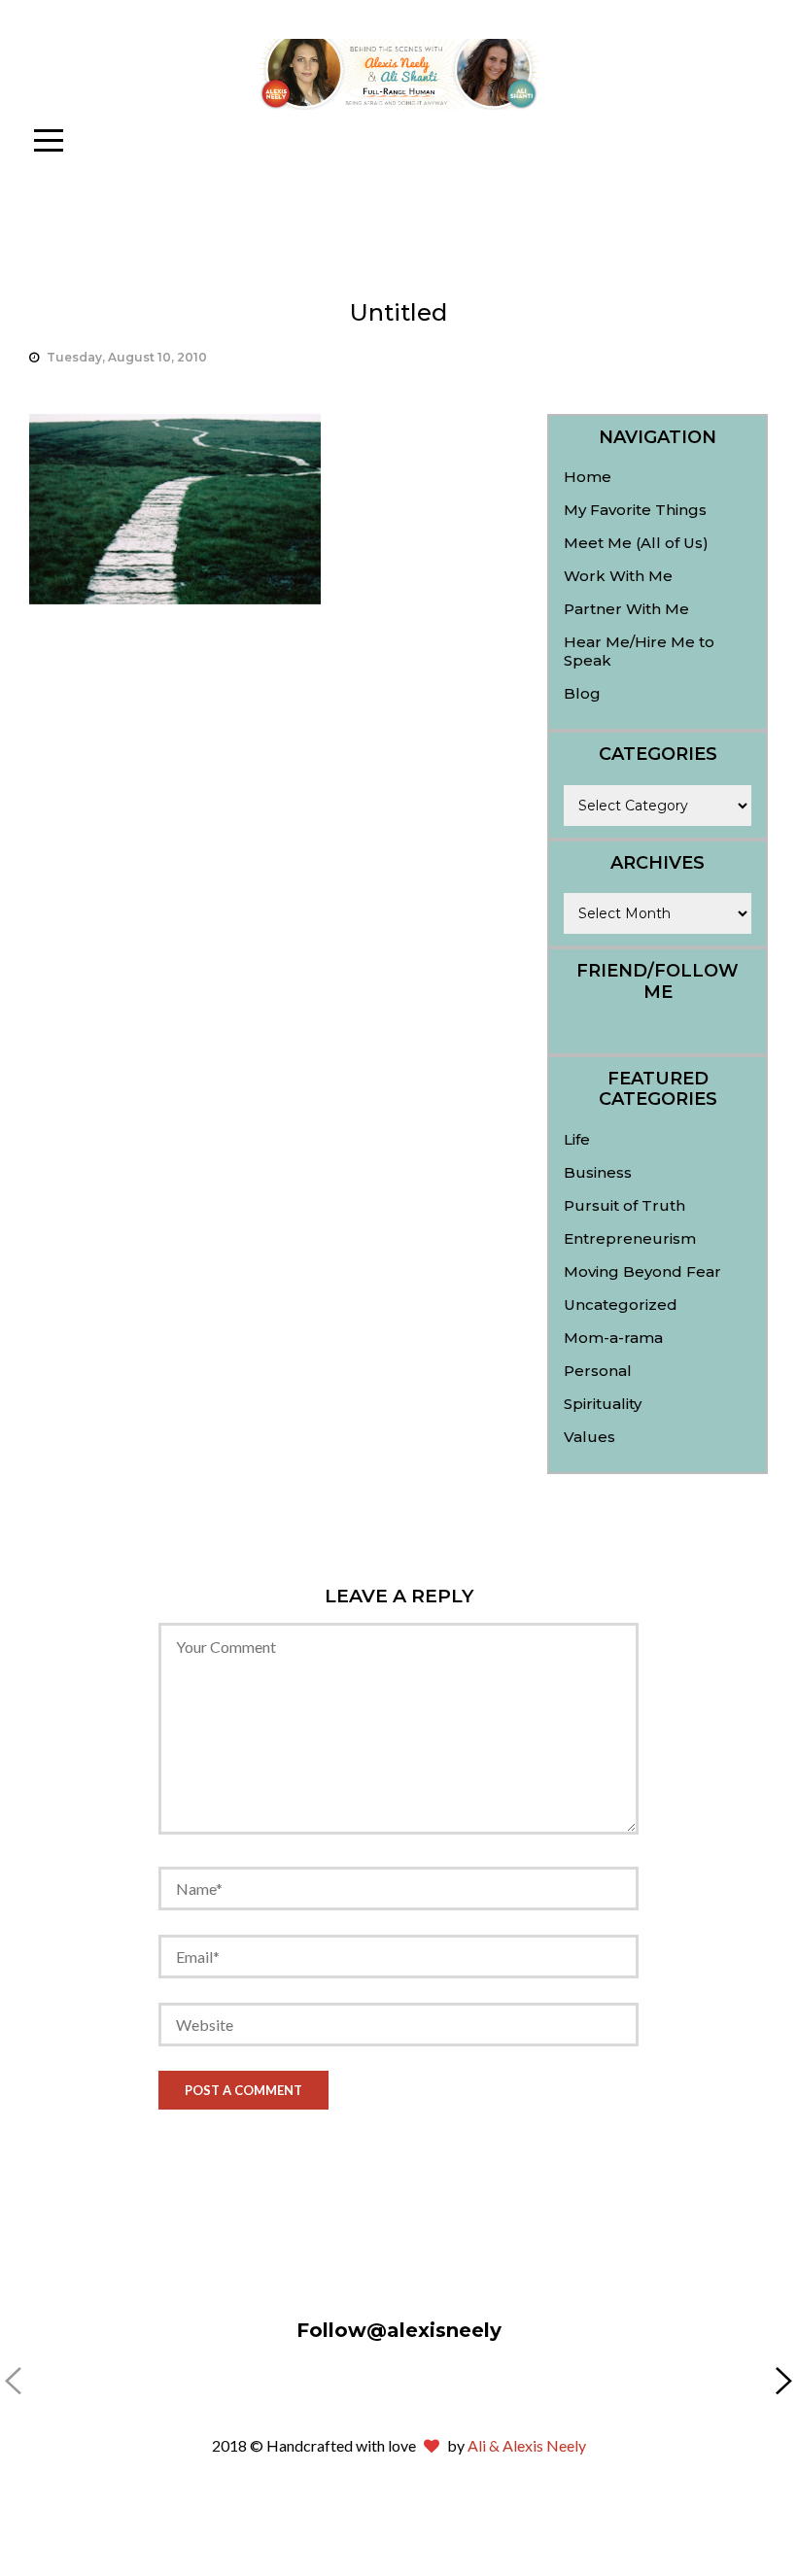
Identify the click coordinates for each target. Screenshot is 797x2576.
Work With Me (618, 576)
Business (598, 1172)
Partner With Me (626, 609)
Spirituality (603, 1404)
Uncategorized (621, 1305)
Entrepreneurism (630, 1238)
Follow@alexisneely (399, 2330)
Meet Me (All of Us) (636, 543)
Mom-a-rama (613, 1338)
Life (577, 1139)
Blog (582, 693)
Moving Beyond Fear (642, 1271)
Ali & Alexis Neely (527, 2445)
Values (589, 1437)
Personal (598, 1371)
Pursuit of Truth (624, 1205)
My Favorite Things (635, 510)
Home (588, 477)
